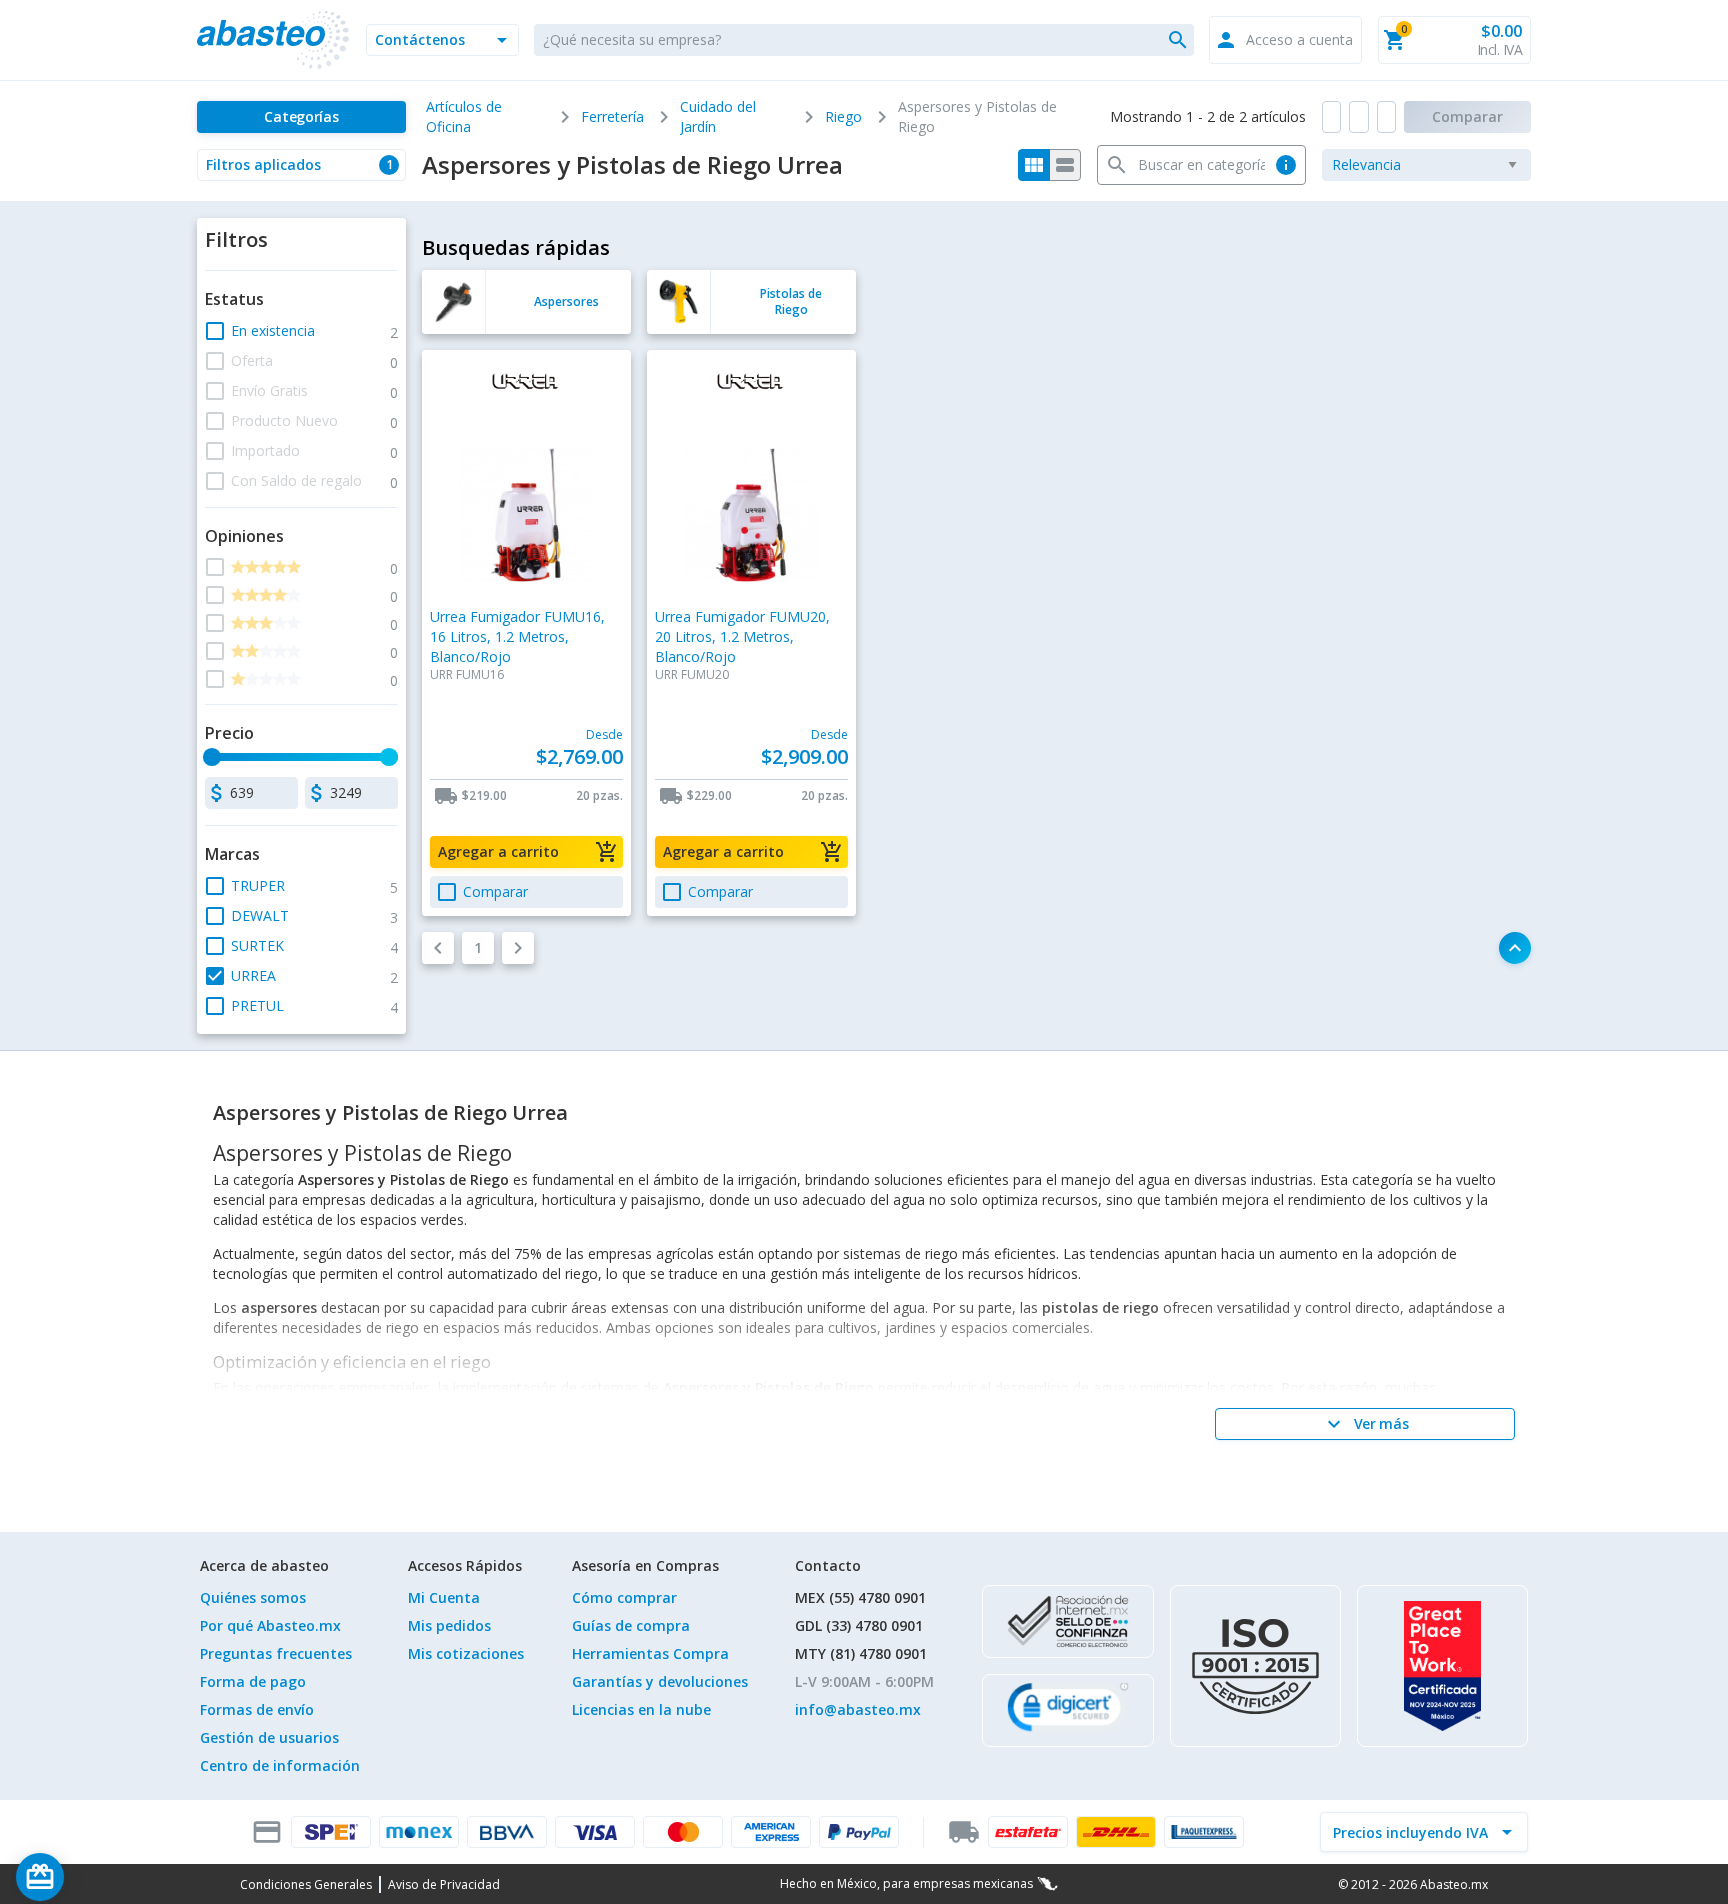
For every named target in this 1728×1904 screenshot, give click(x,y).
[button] (442, 40)
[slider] (212, 757)
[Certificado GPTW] (1442, 1666)
